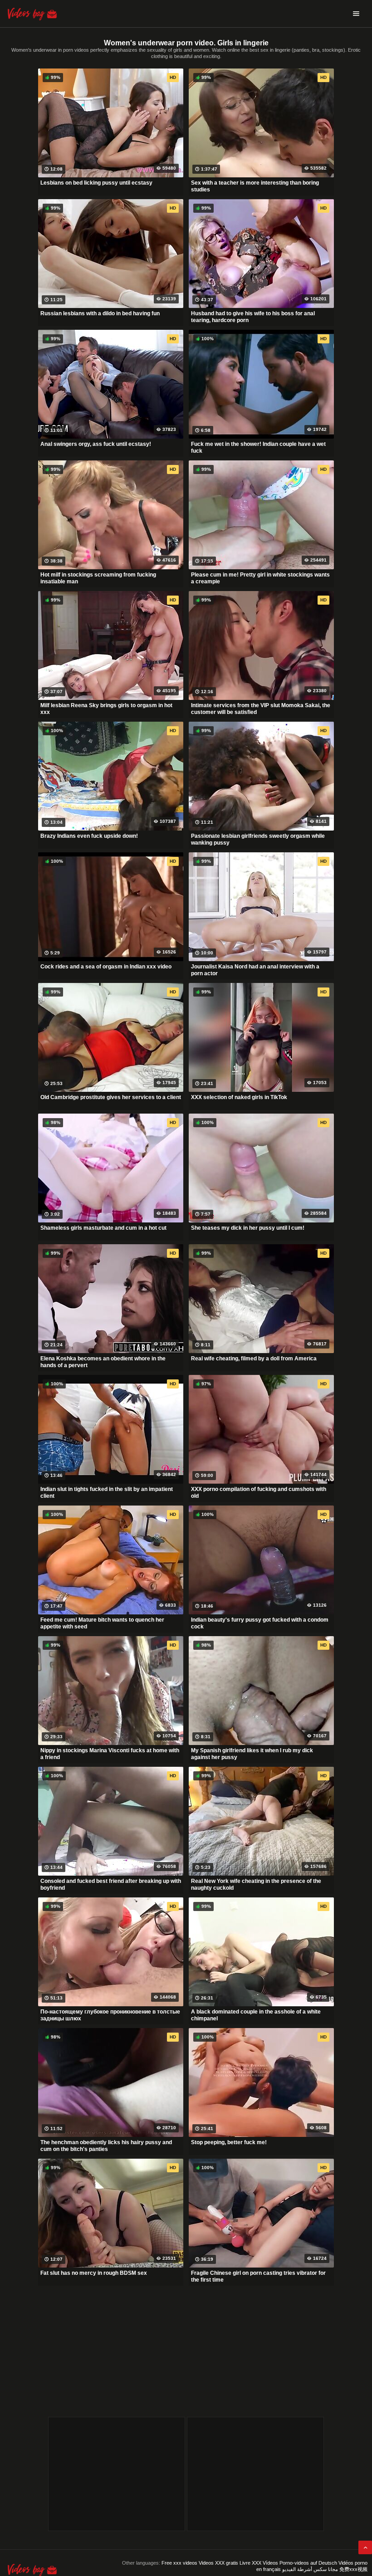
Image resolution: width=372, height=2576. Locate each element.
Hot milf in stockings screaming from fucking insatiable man (98, 578)
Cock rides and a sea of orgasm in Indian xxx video (106, 967)
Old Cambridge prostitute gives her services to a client (111, 1097)
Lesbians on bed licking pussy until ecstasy (96, 183)
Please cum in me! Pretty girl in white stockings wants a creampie (260, 578)
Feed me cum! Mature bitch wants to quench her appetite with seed (102, 1623)
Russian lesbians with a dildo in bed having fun (100, 313)
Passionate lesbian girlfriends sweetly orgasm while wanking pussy (258, 840)
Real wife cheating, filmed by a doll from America (254, 1359)
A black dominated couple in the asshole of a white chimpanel (256, 2015)
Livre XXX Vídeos (259, 2563)
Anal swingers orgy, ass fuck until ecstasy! (96, 444)
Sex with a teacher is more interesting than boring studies (255, 186)
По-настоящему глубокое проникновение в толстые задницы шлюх (110, 2015)
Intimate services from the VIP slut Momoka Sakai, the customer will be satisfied (261, 709)
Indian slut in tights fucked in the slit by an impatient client (107, 1493)
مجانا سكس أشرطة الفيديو (310, 2569)
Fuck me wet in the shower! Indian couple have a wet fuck (258, 448)
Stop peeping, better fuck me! (229, 2142)
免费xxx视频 (353, 2569)
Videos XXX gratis (218, 2563)
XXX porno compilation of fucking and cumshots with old (259, 1493)
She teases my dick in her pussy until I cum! (248, 1228)
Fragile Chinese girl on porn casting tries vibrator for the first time (258, 2277)
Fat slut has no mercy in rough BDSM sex (94, 2273)
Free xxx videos (179, 2563)
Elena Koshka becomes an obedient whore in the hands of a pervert (103, 1362)
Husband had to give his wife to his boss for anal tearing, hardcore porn (253, 317)
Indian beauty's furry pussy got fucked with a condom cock (260, 1623)
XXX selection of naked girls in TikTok (239, 1097)
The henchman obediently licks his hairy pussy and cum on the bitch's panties (106, 2146)
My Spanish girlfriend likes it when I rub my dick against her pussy (252, 1754)
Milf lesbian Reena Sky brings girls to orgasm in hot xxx (106, 709)
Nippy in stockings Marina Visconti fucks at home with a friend (110, 1754)
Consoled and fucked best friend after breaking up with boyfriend (111, 1885)
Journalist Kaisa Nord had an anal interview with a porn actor (255, 970)
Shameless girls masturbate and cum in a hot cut (103, 1228)
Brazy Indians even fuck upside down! (89, 836)
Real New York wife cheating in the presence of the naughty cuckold (256, 1885)
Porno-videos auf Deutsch (308, 2563)
